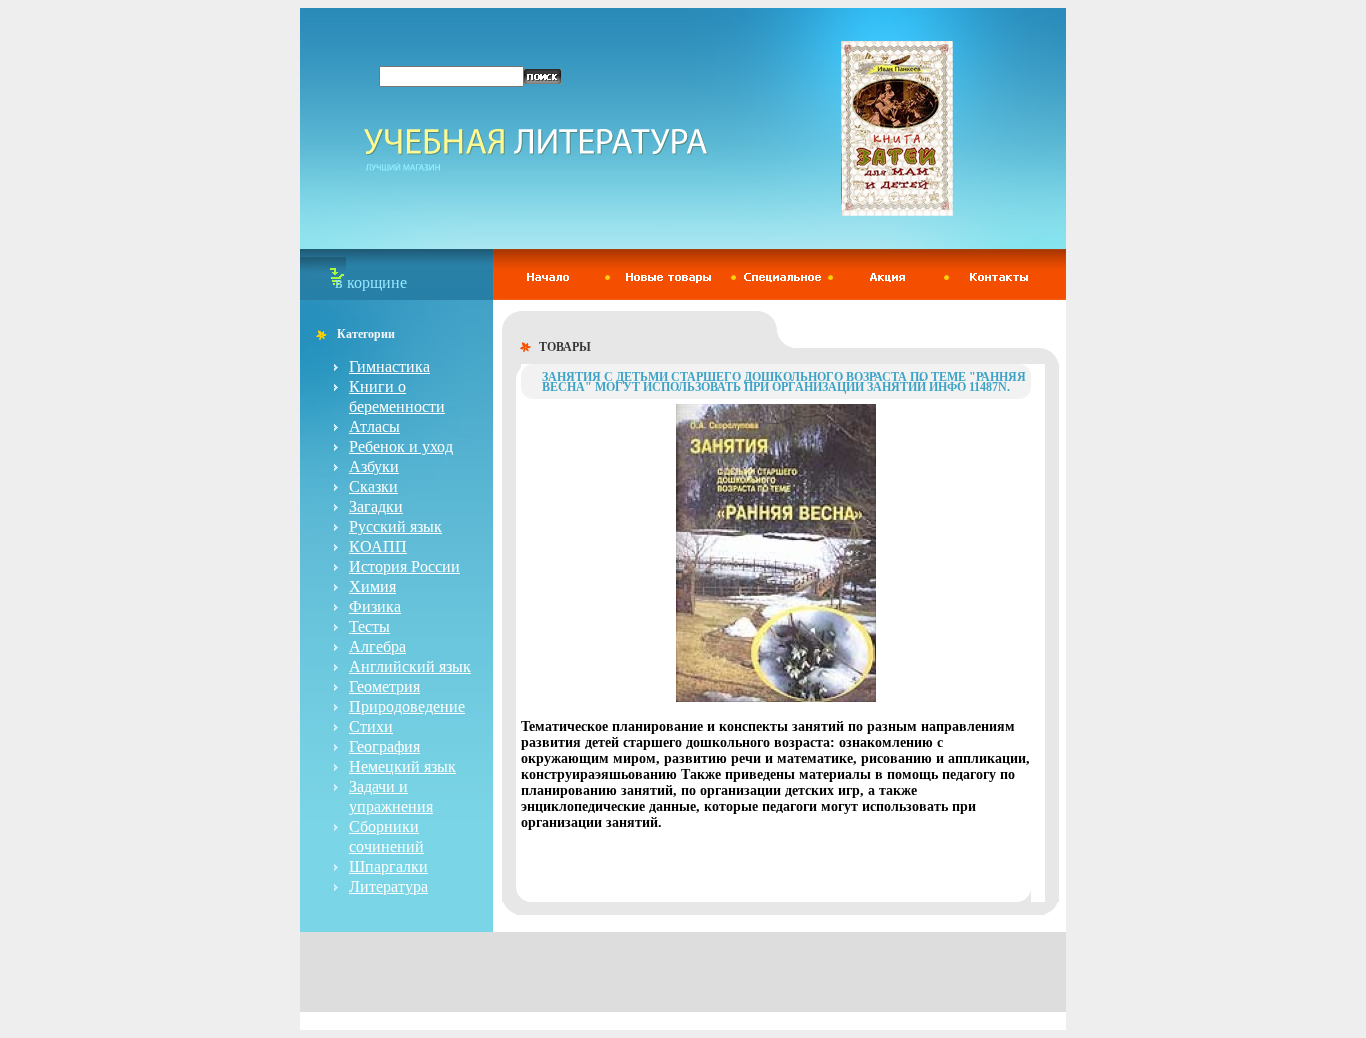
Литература (388, 886)
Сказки (373, 486)
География (384, 746)
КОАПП (378, 546)
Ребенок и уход (401, 446)
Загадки (376, 506)
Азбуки (374, 466)
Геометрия (384, 686)
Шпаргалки (388, 866)
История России (404, 566)
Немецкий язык (402, 766)
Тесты (369, 626)
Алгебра (377, 646)
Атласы (374, 426)
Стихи (371, 726)
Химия (372, 586)
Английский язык (410, 666)
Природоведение (407, 706)
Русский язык (395, 526)
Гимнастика (389, 366)
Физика (375, 606)
